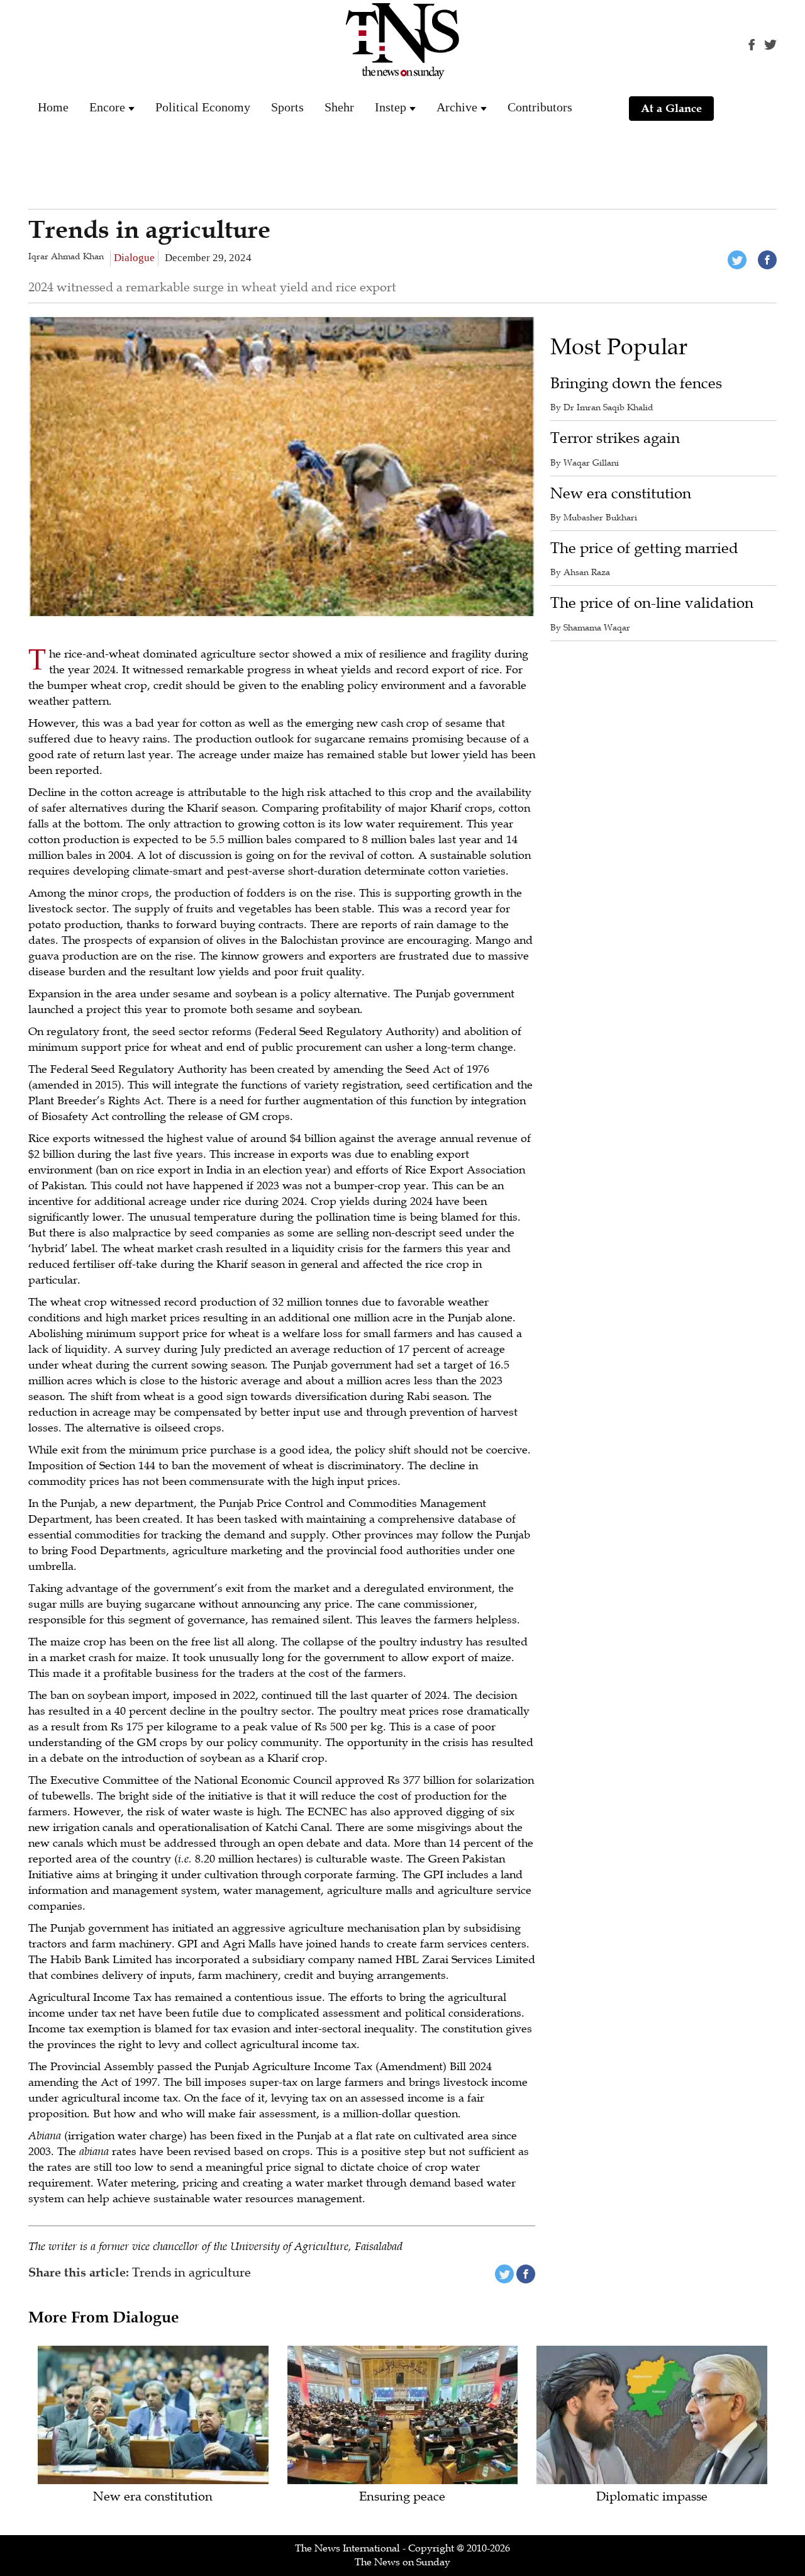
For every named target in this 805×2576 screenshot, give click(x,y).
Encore (107, 107)
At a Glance (671, 108)
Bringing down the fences (636, 384)
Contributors (540, 107)
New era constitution (621, 494)
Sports (287, 107)
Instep (391, 107)
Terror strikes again (615, 438)
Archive (457, 107)
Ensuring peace (402, 2497)
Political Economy (203, 107)
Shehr (339, 107)
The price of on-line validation (652, 603)
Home (53, 107)
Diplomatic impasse (652, 2497)
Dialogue (134, 258)
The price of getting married (644, 548)
